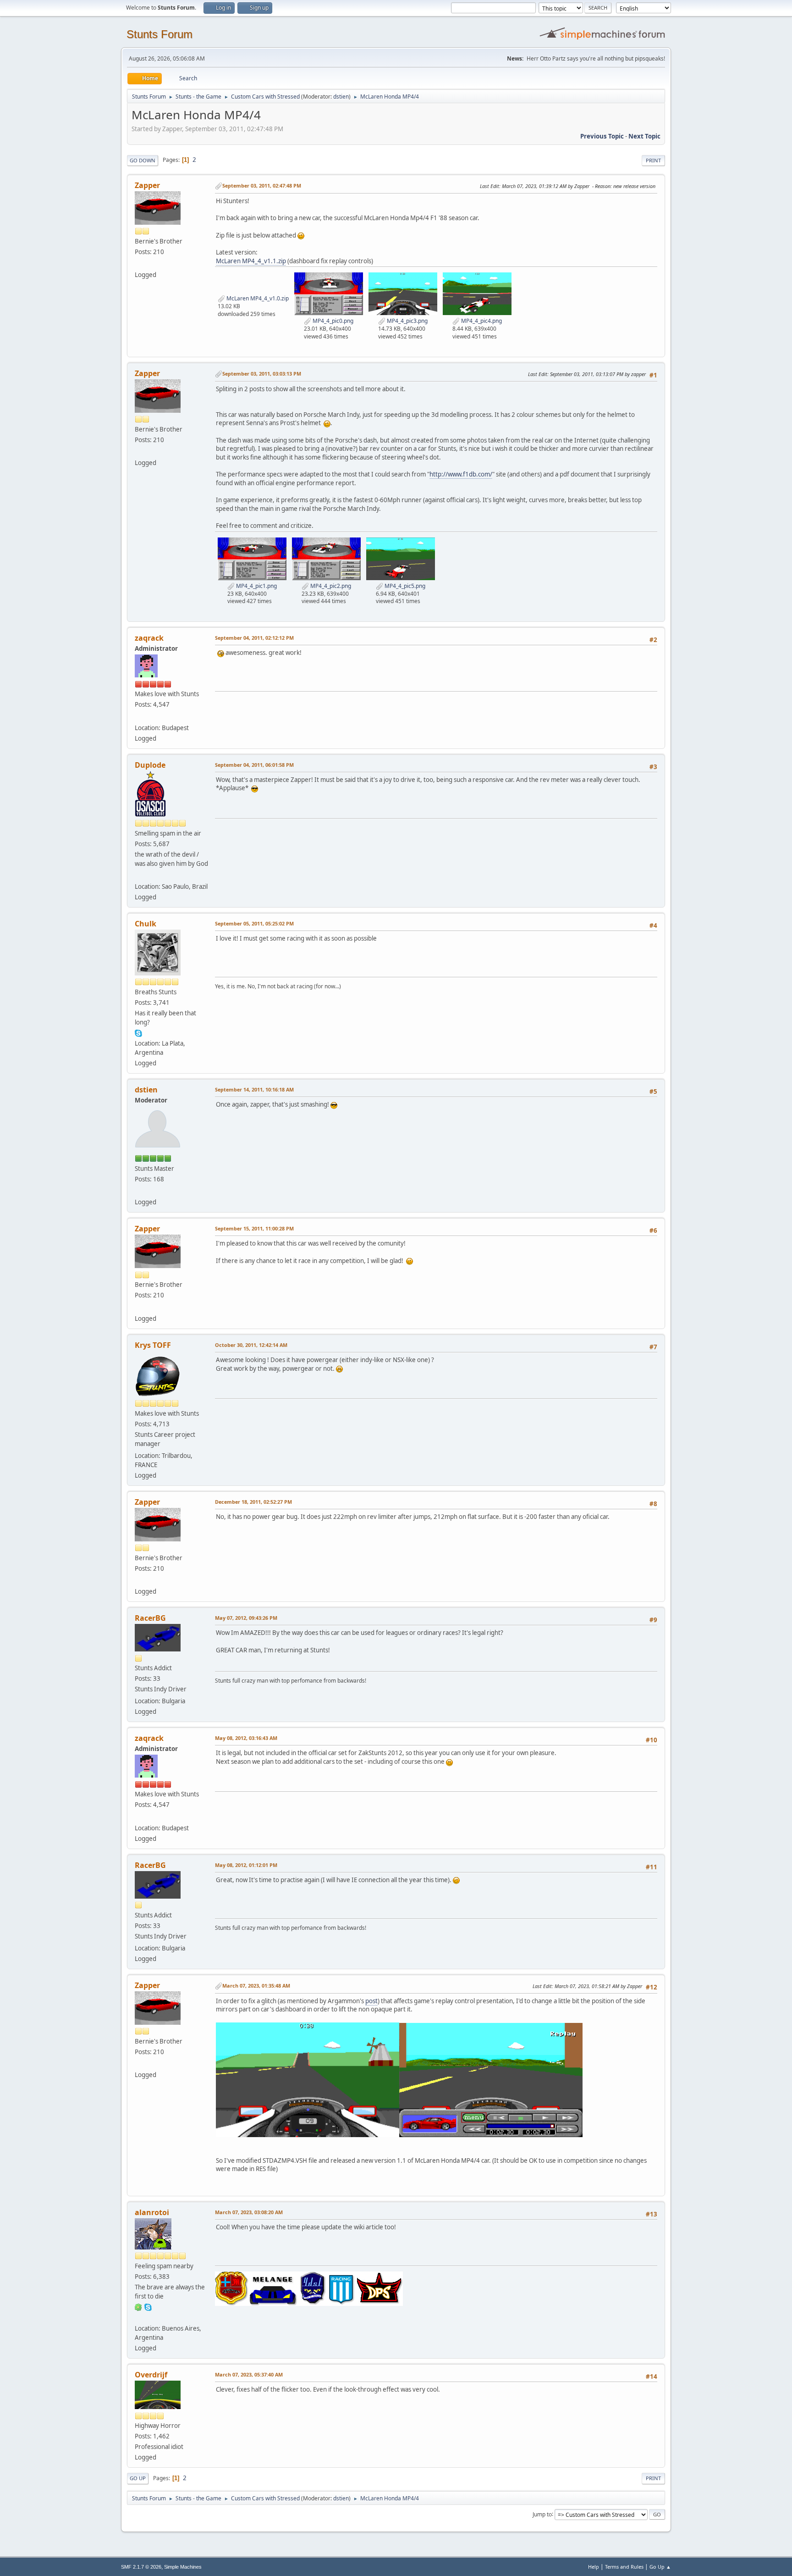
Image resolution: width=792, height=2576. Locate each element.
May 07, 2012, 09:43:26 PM (246, 1618)
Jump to (542, 2514)
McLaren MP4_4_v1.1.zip (251, 261)
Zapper (147, 185)
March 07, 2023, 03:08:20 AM (249, 2212)
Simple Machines (183, 2567)
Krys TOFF (153, 1345)
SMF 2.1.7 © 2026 (141, 2567)
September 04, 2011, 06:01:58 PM (254, 765)
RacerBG (150, 1618)
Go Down (143, 160)
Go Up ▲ (660, 2567)
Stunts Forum (159, 34)
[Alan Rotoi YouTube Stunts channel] (138, 2317)
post (371, 2001)
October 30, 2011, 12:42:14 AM (251, 1345)
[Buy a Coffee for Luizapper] (138, 264)
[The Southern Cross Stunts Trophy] (138, 875)
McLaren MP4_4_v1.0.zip (257, 298)
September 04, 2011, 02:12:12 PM (254, 638)
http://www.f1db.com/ (461, 474)
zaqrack (149, 638)
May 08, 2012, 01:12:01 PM (246, 1865)
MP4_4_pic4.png (481, 321)
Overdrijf (151, 2375)
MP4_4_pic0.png (332, 321)
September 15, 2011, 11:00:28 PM (254, 1228)
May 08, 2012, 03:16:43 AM (246, 1738)
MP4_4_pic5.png (404, 586)
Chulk (146, 924)
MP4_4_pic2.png (330, 586)
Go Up (138, 2478)
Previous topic (602, 136)
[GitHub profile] (138, 1191)
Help (594, 2567)
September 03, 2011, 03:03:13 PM (262, 374)
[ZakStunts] (138, 716)
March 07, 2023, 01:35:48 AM (256, 1986)
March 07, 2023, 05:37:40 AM (249, 2374)
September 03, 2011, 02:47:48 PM (262, 186)
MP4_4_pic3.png (407, 321)
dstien (341, 97)
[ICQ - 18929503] (138, 2307)
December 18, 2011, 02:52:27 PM (253, 1502)
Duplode (150, 765)
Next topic (644, 136)
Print (653, 160)
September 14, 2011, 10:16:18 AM (254, 1089)
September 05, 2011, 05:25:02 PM (254, 923)
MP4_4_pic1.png (256, 586)
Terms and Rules (624, 2567)
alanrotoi (152, 2212)
